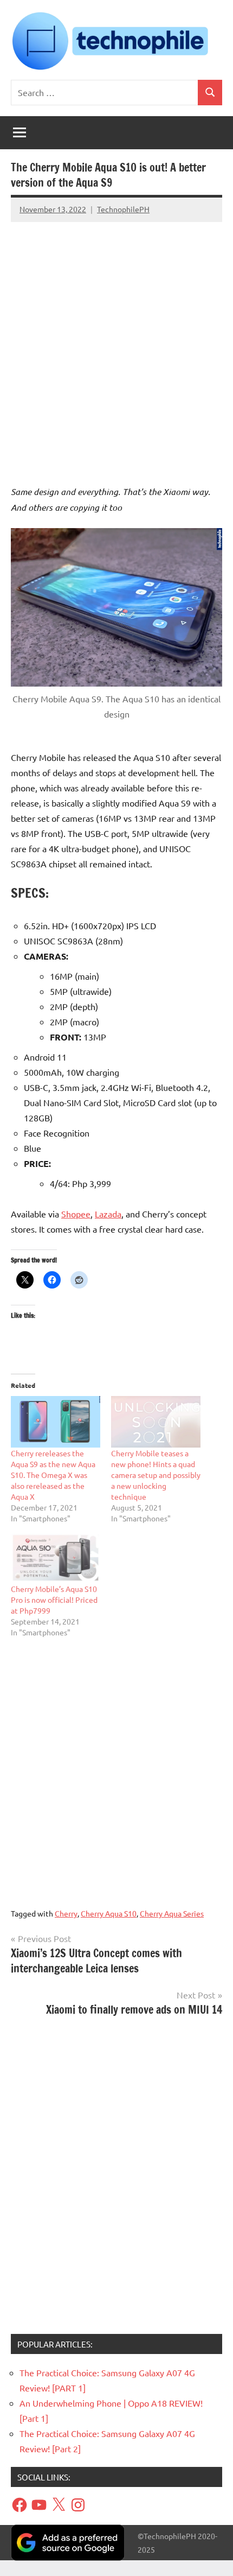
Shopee (76, 1214)
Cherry (66, 1913)
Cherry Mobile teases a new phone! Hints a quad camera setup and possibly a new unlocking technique (156, 1475)
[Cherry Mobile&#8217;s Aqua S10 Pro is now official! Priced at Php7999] (56, 1558)
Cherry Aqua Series (172, 1913)
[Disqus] (116, 2179)
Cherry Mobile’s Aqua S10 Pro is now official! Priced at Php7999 (54, 1600)
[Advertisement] (116, 343)
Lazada (108, 1214)
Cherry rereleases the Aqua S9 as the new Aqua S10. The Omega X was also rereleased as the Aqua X (53, 1475)
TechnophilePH (123, 209)
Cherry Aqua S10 (109, 1913)
